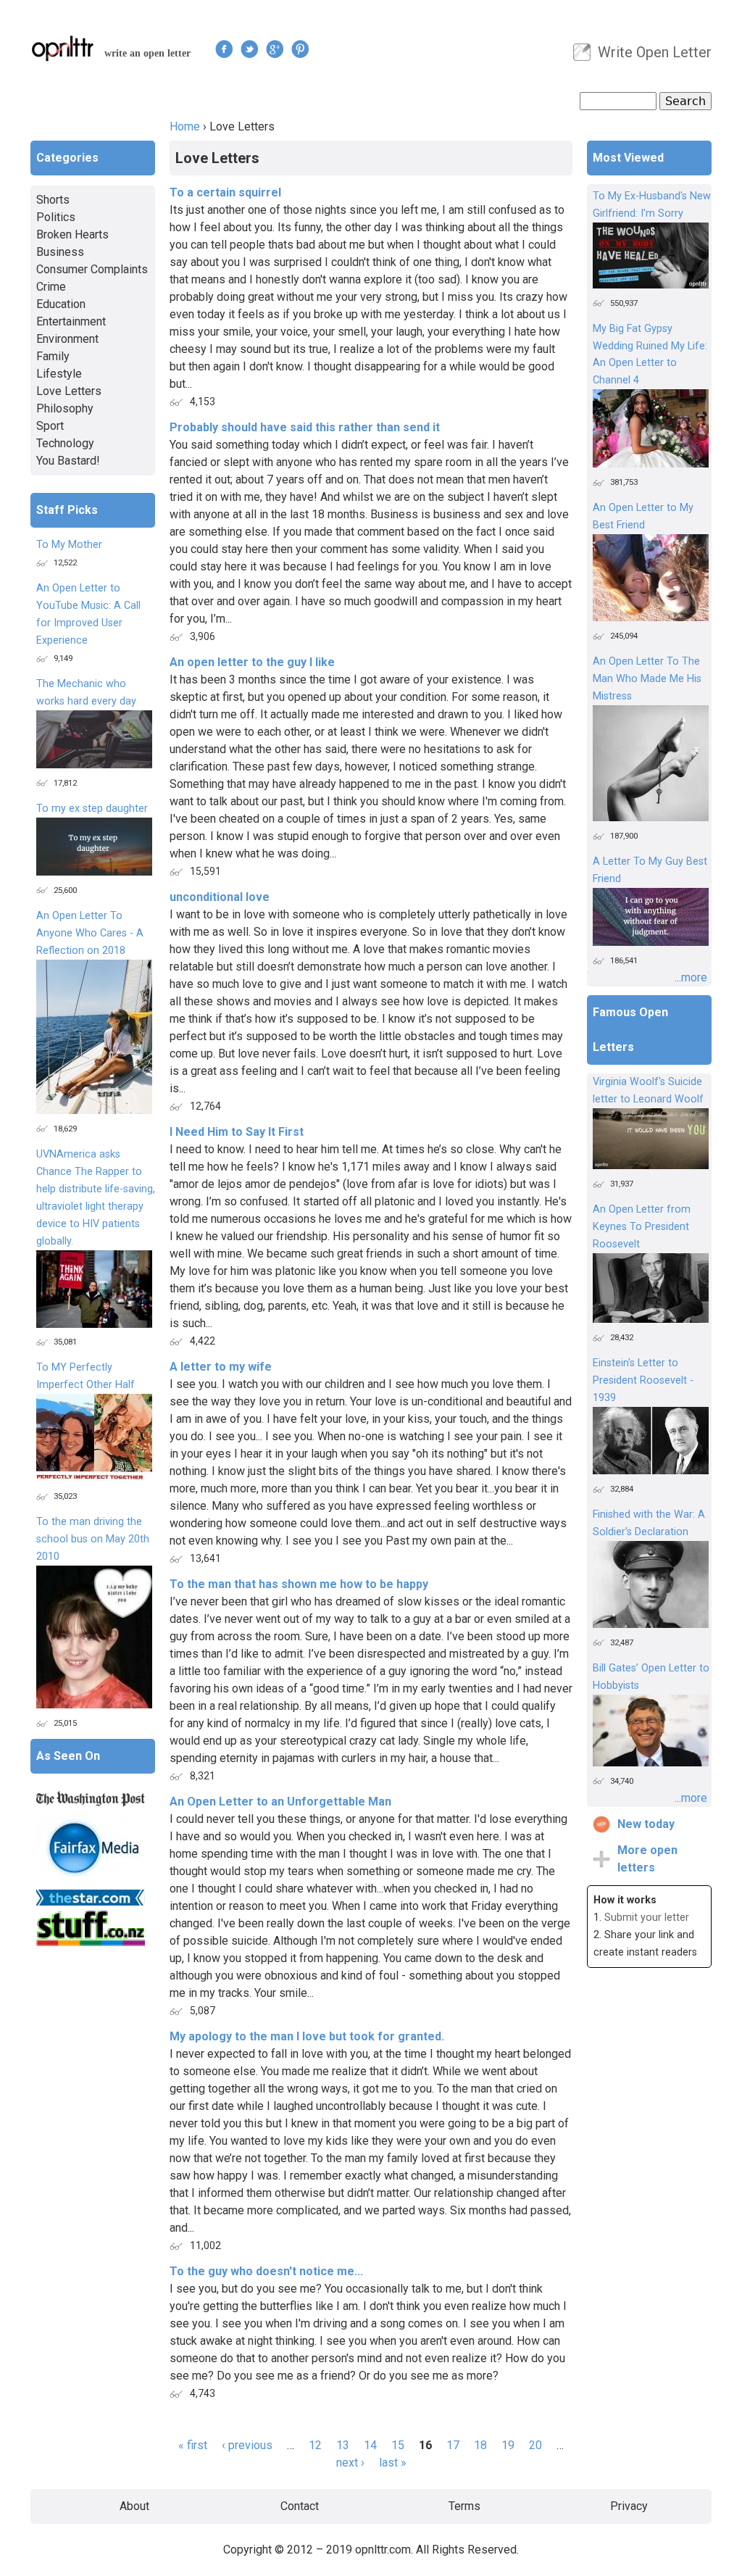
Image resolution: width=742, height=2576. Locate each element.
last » (393, 2463)
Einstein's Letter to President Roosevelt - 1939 (643, 1380)
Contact (300, 2506)
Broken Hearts (72, 234)
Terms (464, 2506)
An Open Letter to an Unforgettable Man (280, 1802)
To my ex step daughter (92, 809)
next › (350, 2463)
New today (646, 1824)
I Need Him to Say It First (237, 1132)
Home (185, 126)
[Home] (63, 48)
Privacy (629, 2506)
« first (193, 2445)
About (134, 2506)
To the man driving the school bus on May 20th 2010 (93, 1539)
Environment (67, 339)
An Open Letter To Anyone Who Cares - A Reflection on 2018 (90, 933)
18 (480, 2445)
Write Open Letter (655, 52)
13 (343, 2445)
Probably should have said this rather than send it (305, 427)
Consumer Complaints (92, 269)
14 (370, 2445)
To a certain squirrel (225, 192)
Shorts (53, 200)
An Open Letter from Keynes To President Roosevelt (642, 1227)
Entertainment (71, 321)
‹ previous (247, 2445)
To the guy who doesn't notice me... (266, 2271)
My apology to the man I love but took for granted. (307, 2036)
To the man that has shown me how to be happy (299, 1584)
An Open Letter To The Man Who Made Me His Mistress (647, 679)
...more (691, 977)
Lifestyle (59, 374)
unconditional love (220, 897)
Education (61, 304)
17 (453, 2445)
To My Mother (69, 545)
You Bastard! (68, 461)
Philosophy (65, 408)
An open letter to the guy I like (252, 662)
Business (60, 252)
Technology (65, 443)
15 (398, 2445)
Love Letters (69, 391)
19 (508, 2445)
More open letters (647, 1859)
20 (535, 2445)
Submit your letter (647, 1918)
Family (53, 356)
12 (315, 2445)
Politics (56, 217)
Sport (50, 426)
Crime (51, 287)
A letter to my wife (221, 1367)
